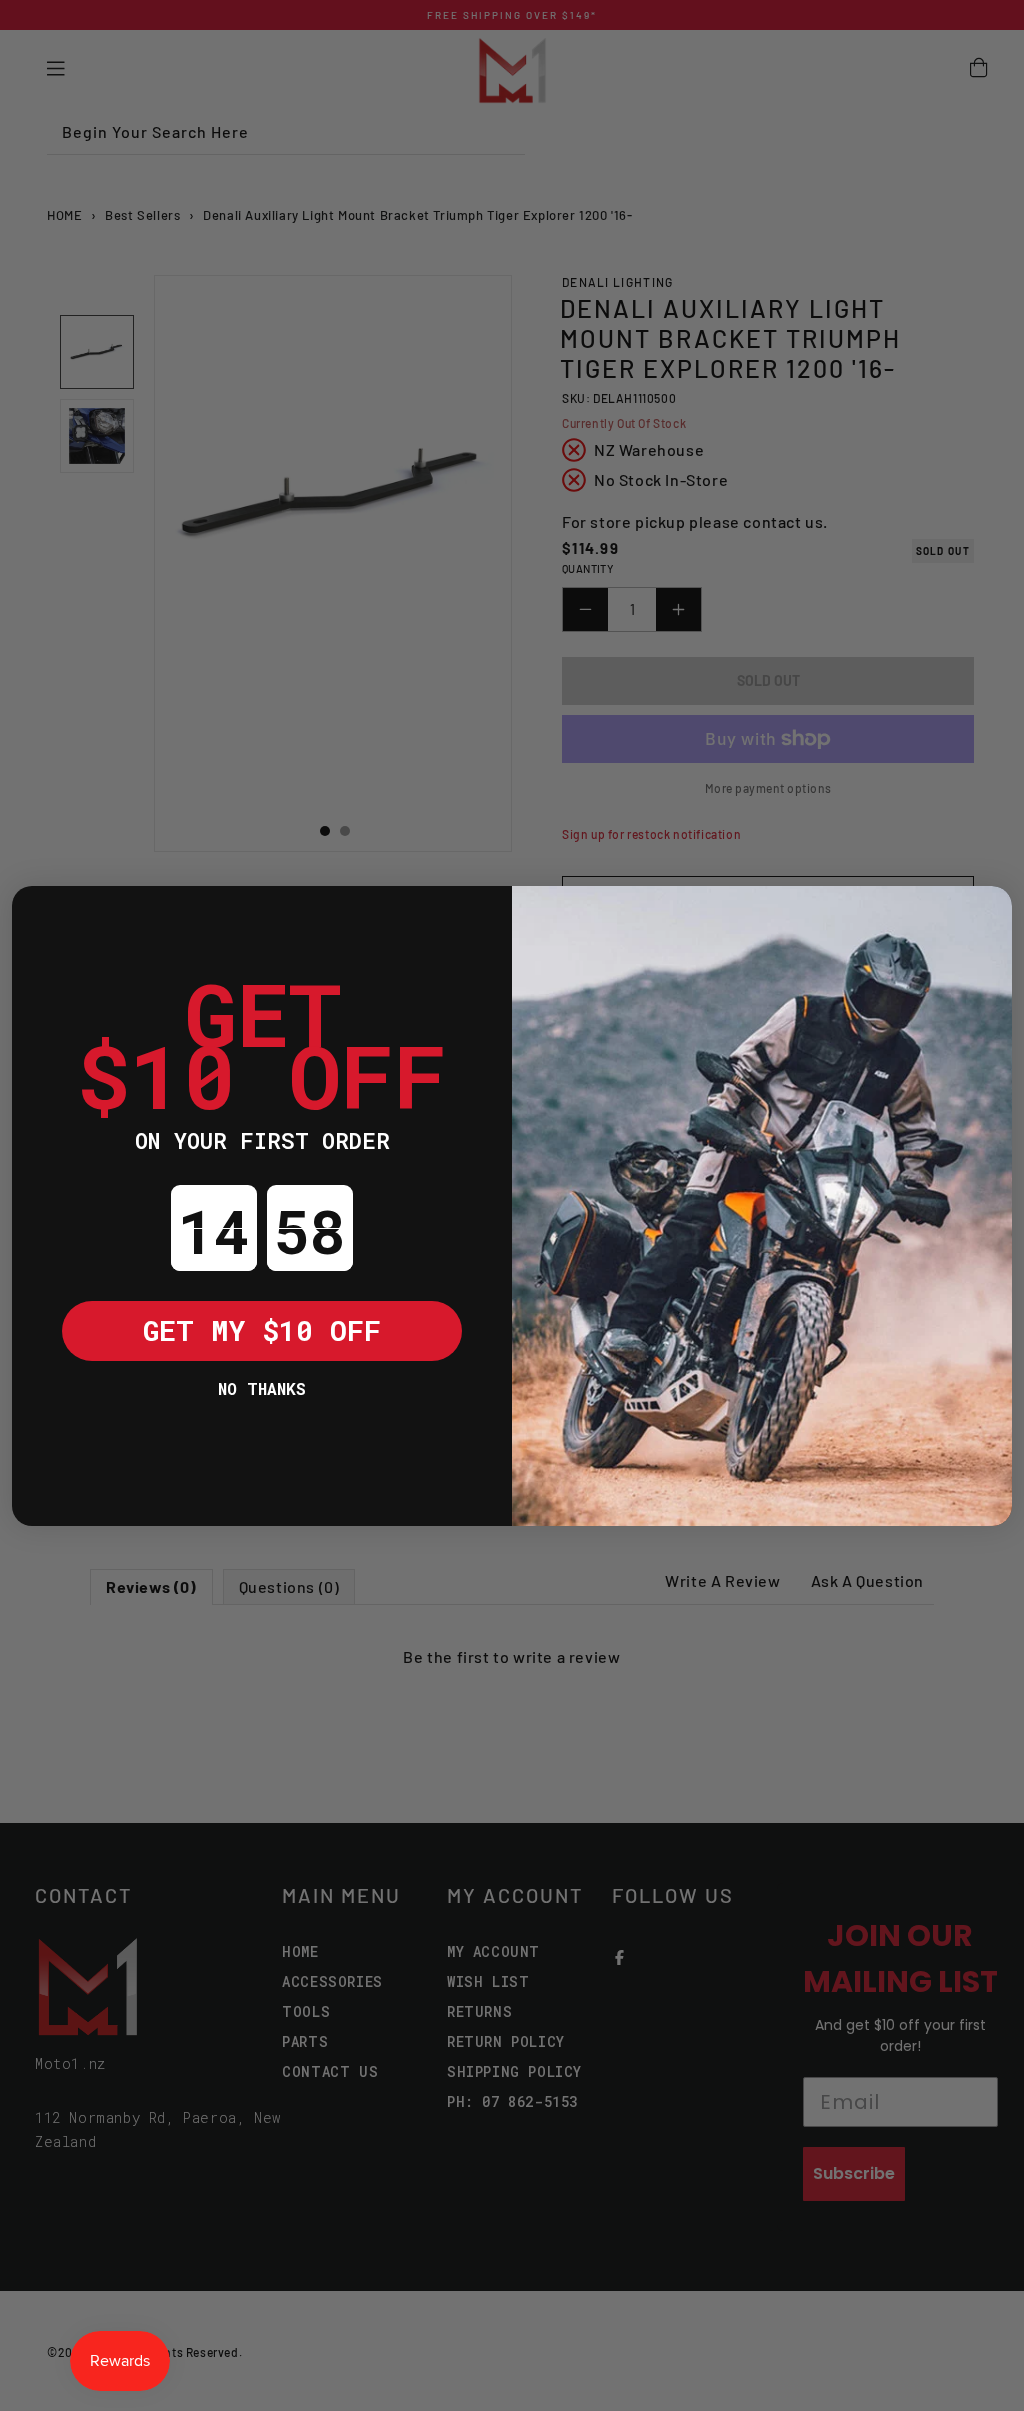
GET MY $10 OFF (262, 1330)
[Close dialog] (42, 916)
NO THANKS (262, 1388)
